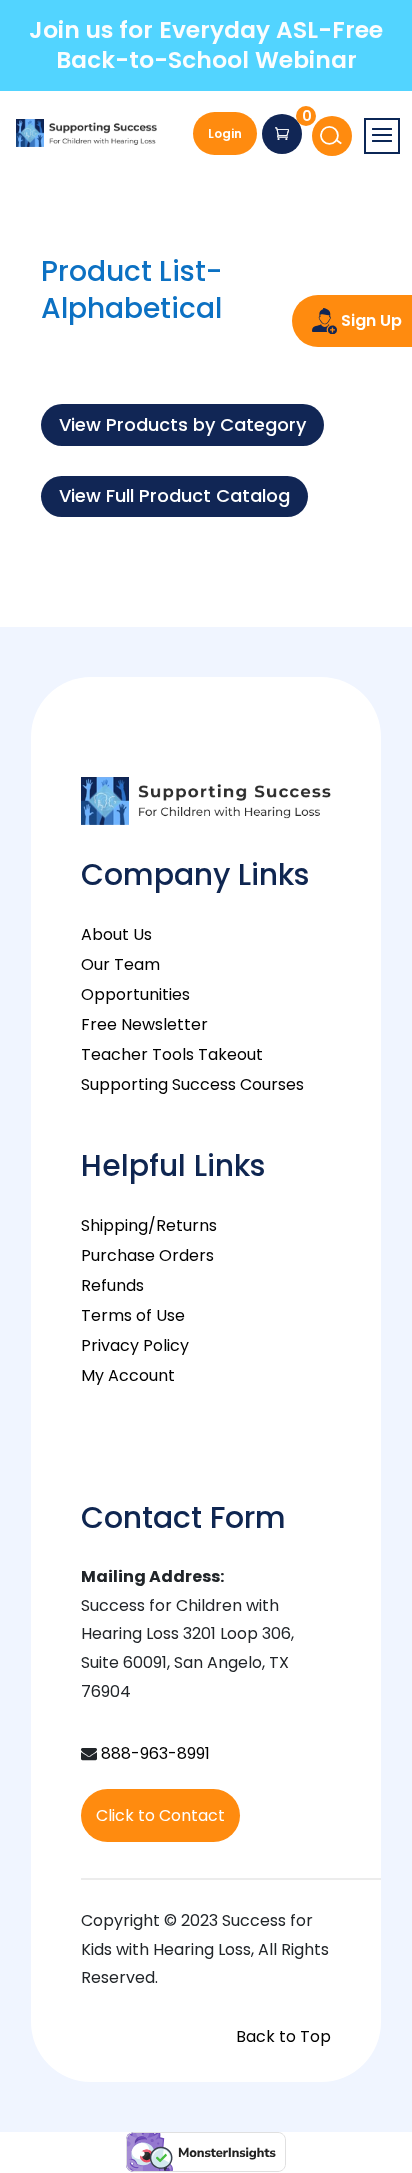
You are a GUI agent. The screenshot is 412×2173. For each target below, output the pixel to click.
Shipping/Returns (149, 1225)
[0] (282, 134)
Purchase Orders (147, 1255)
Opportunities (135, 994)
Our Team (120, 964)
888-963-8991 (155, 1753)
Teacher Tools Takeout (172, 1054)
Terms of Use (133, 1315)
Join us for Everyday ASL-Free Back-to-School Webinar (206, 45)
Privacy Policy (135, 1345)
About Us (116, 934)
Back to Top (283, 2036)
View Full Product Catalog (174, 495)
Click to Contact (160, 1815)
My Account (128, 1375)
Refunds (112, 1285)
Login (225, 133)
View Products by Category (182, 424)
